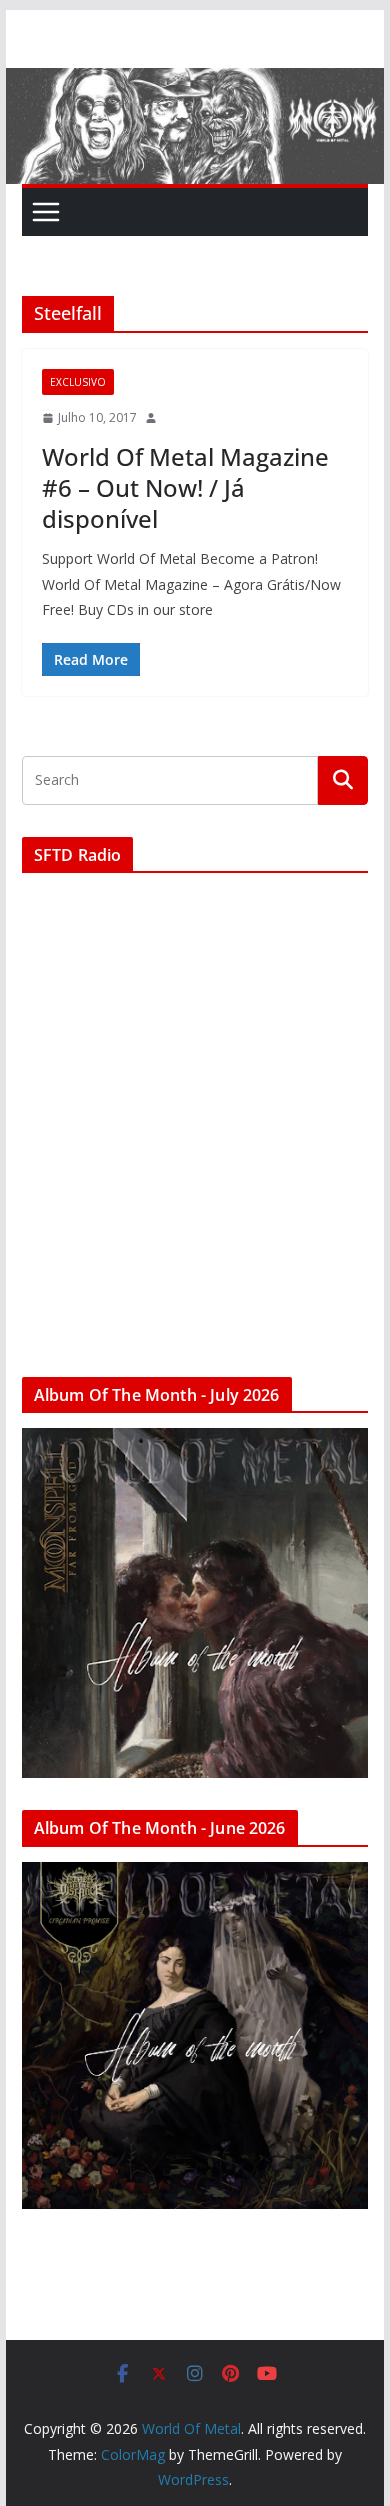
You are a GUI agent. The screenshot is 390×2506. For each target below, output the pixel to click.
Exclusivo (78, 382)
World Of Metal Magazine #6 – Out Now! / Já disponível (185, 487)
